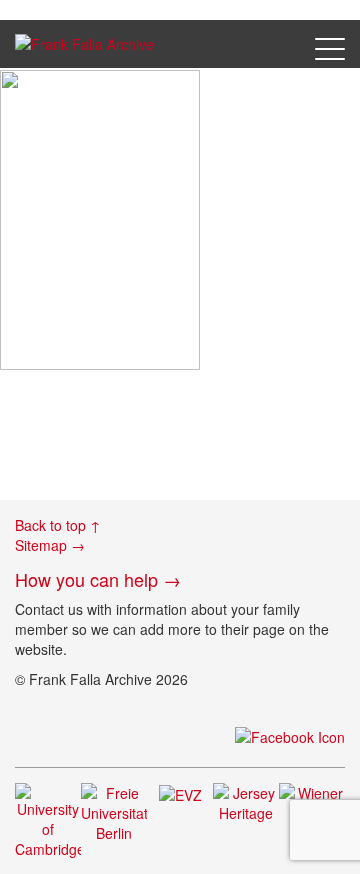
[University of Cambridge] (48, 818)
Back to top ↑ (58, 525)
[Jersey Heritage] (246, 800)
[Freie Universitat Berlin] (114, 810)
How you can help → (98, 579)
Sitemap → (50, 545)
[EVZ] (180, 793)
